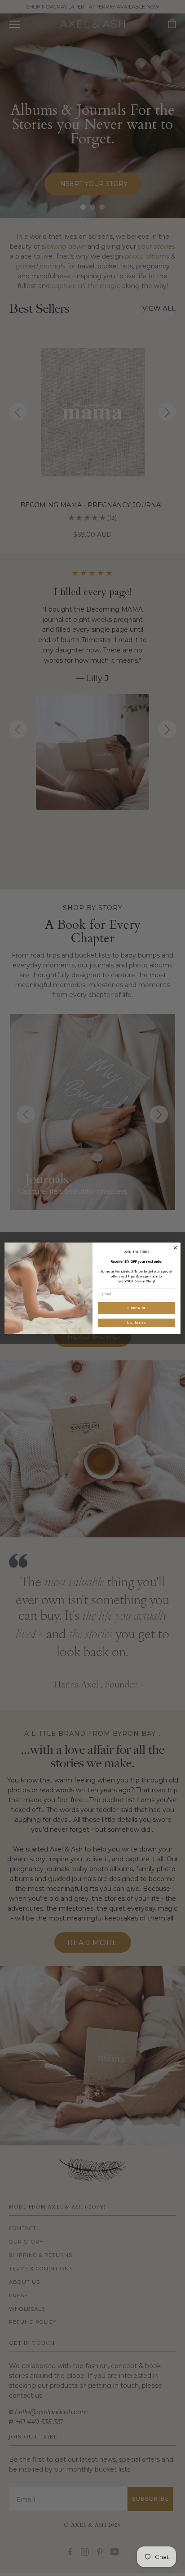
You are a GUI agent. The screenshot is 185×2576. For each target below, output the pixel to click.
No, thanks (136, 1323)
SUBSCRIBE (136, 1308)
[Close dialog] (175, 1248)
